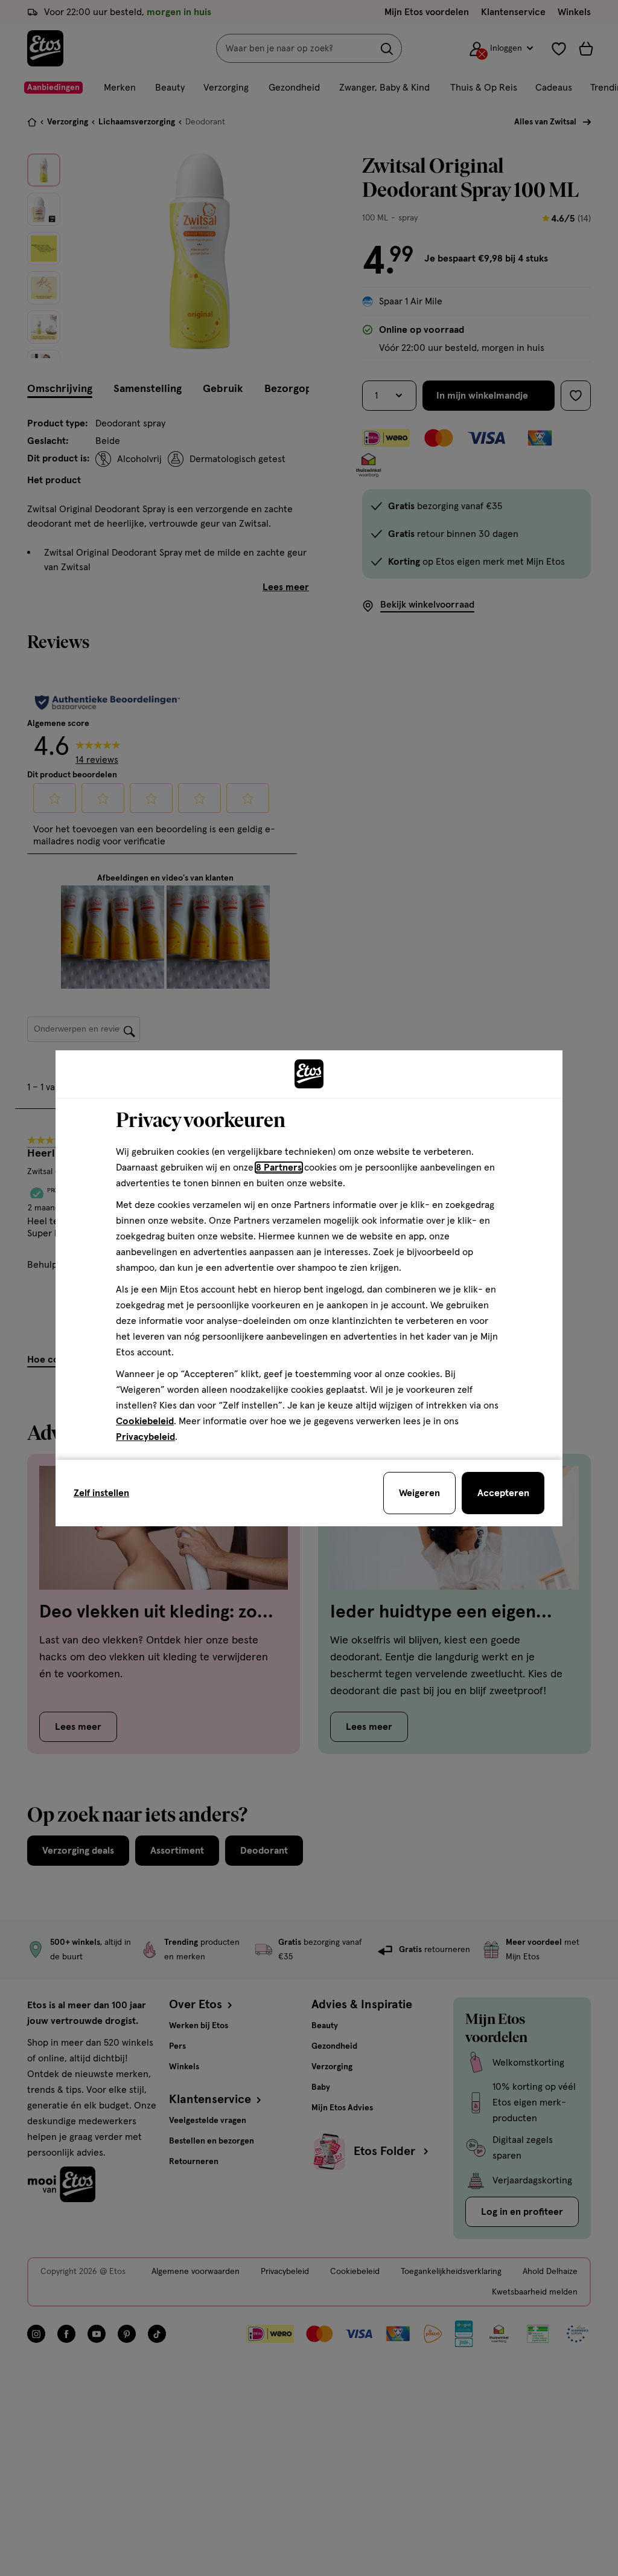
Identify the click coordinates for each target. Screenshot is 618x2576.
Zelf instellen (101, 1493)
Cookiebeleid (145, 1421)
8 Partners (279, 1168)
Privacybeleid (145, 1437)
